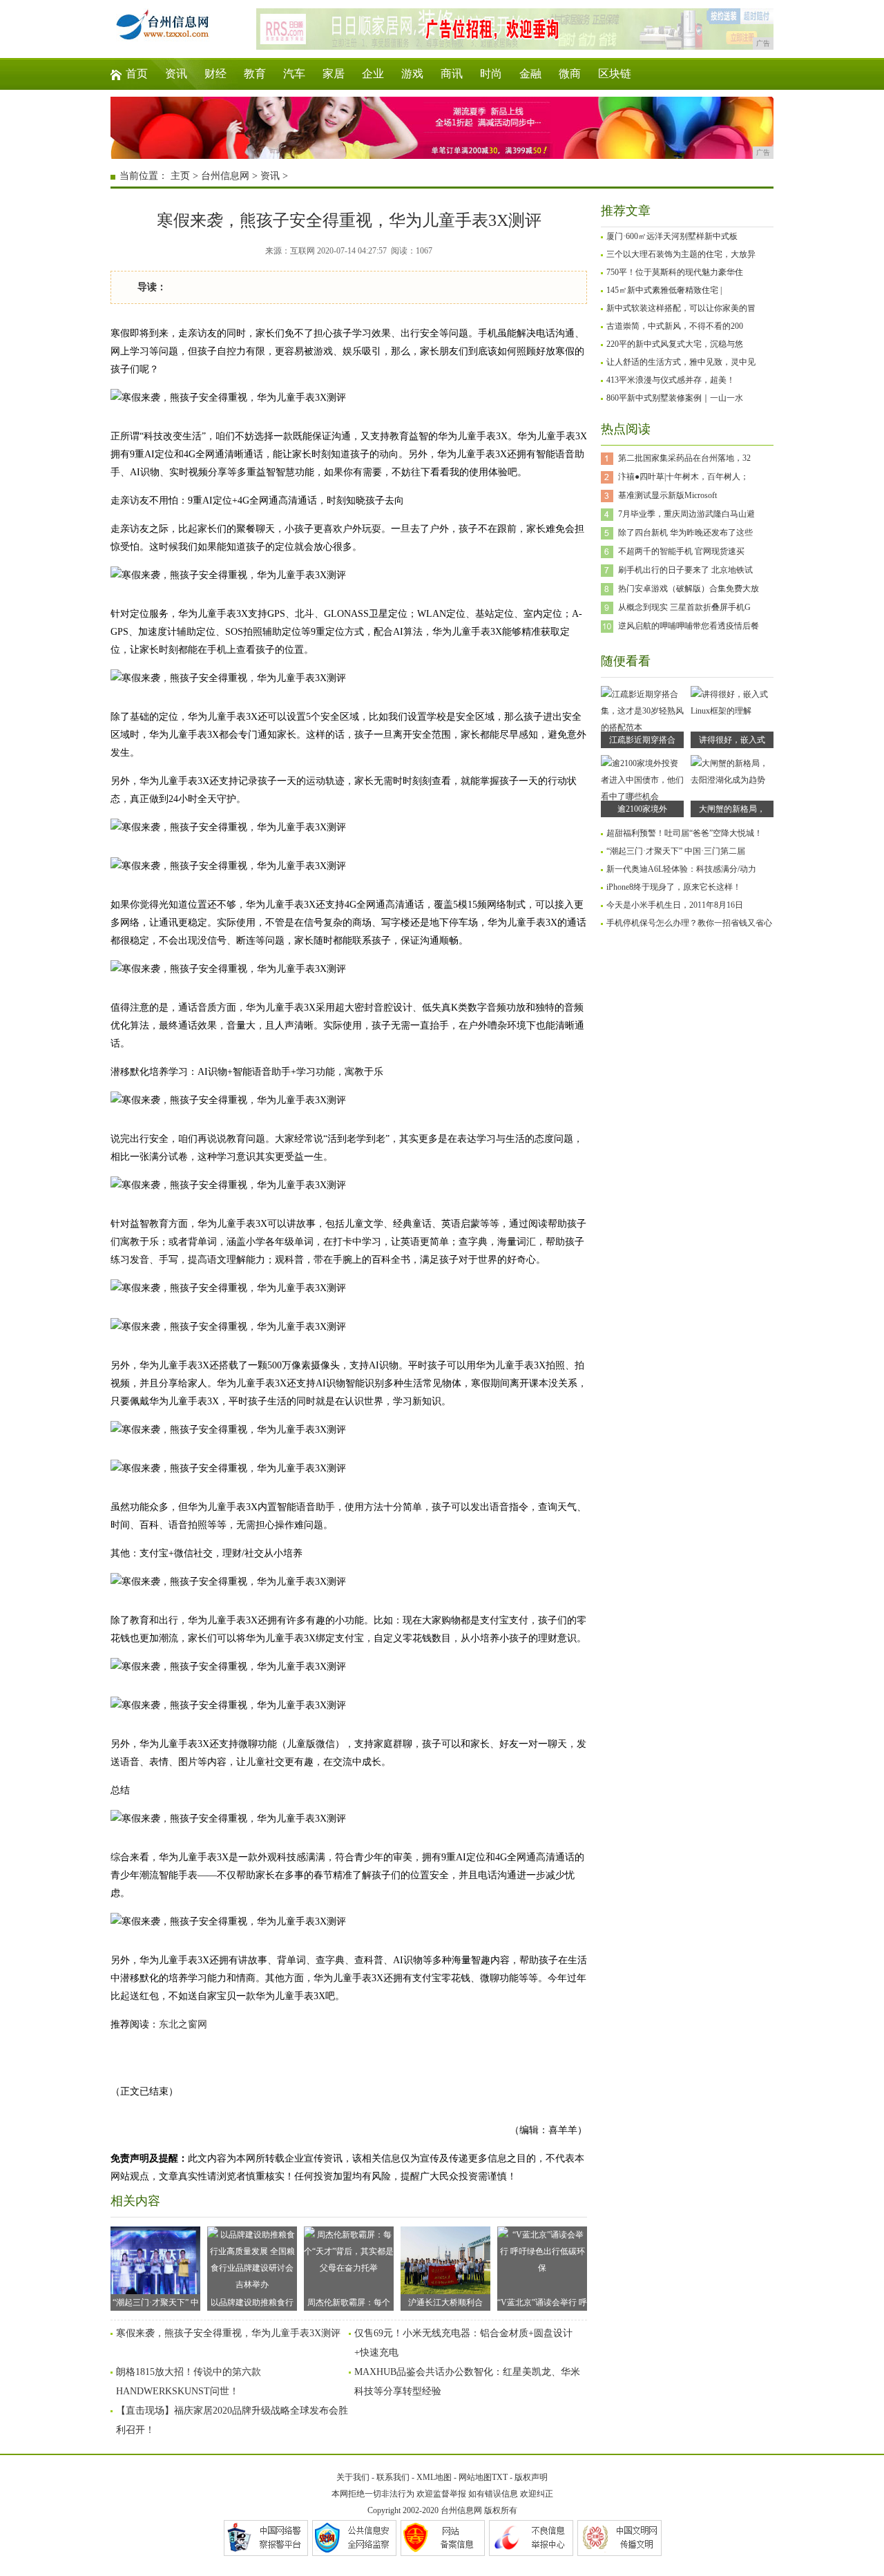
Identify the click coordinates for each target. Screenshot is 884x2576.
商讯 (452, 74)
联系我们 (393, 2477)
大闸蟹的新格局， (732, 809)
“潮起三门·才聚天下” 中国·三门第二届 (676, 851)
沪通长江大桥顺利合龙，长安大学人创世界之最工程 (445, 2304)
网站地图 (475, 2477)
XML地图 (434, 2477)
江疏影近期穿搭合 (642, 740)
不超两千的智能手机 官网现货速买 (681, 551)
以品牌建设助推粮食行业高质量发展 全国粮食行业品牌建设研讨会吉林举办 (252, 2304)
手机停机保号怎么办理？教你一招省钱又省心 (689, 923)
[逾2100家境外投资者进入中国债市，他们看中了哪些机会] (642, 796)
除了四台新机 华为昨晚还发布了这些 (685, 533)
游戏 (412, 74)
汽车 (294, 74)
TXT (500, 2477)
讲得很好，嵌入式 (732, 740)
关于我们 (353, 2477)
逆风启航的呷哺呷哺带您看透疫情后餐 (689, 626)
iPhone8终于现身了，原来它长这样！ (674, 887)
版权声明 (531, 2477)
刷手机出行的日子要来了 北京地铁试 (685, 570)
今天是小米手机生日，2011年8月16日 (675, 905)
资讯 (176, 74)
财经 (215, 74)
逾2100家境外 (642, 809)
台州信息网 (225, 176)
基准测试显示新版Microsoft (667, 495)
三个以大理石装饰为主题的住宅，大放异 (681, 254)
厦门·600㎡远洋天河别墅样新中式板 (672, 236)
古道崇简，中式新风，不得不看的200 (675, 326)
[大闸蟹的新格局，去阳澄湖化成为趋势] (732, 780)
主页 (180, 176)
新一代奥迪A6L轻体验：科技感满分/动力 (681, 869)
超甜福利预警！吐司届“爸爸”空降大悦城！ (684, 833)
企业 (373, 74)
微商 (570, 74)
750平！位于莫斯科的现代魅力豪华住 (675, 272)
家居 (334, 74)
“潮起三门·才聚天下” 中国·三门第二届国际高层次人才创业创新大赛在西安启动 (156, 2304)
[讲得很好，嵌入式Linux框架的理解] (732, 711)
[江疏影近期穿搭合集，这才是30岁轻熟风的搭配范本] (642, 727)
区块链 (615, 74)
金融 (530, 74)
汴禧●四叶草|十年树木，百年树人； (683, 477)
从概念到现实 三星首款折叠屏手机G (684, 607)
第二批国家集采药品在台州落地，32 (684, 458)
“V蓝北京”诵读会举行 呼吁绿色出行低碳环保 (542, 2304)
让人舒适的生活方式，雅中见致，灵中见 (681, 362)
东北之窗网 (183, 2024)
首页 (137, 74)
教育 (255, 74)
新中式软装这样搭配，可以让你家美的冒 (681, 308)
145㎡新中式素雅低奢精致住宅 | (664, 290)
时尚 (491, 74)
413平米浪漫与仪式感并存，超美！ (671, 380)
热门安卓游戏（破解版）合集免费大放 (689, 589)
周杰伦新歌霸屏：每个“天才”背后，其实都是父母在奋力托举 (349, 2304)
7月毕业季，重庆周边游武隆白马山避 (686, 514)
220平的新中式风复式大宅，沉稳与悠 (675, 344)
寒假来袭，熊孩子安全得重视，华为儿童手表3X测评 (228, 2333)
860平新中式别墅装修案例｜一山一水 (675, 398)
